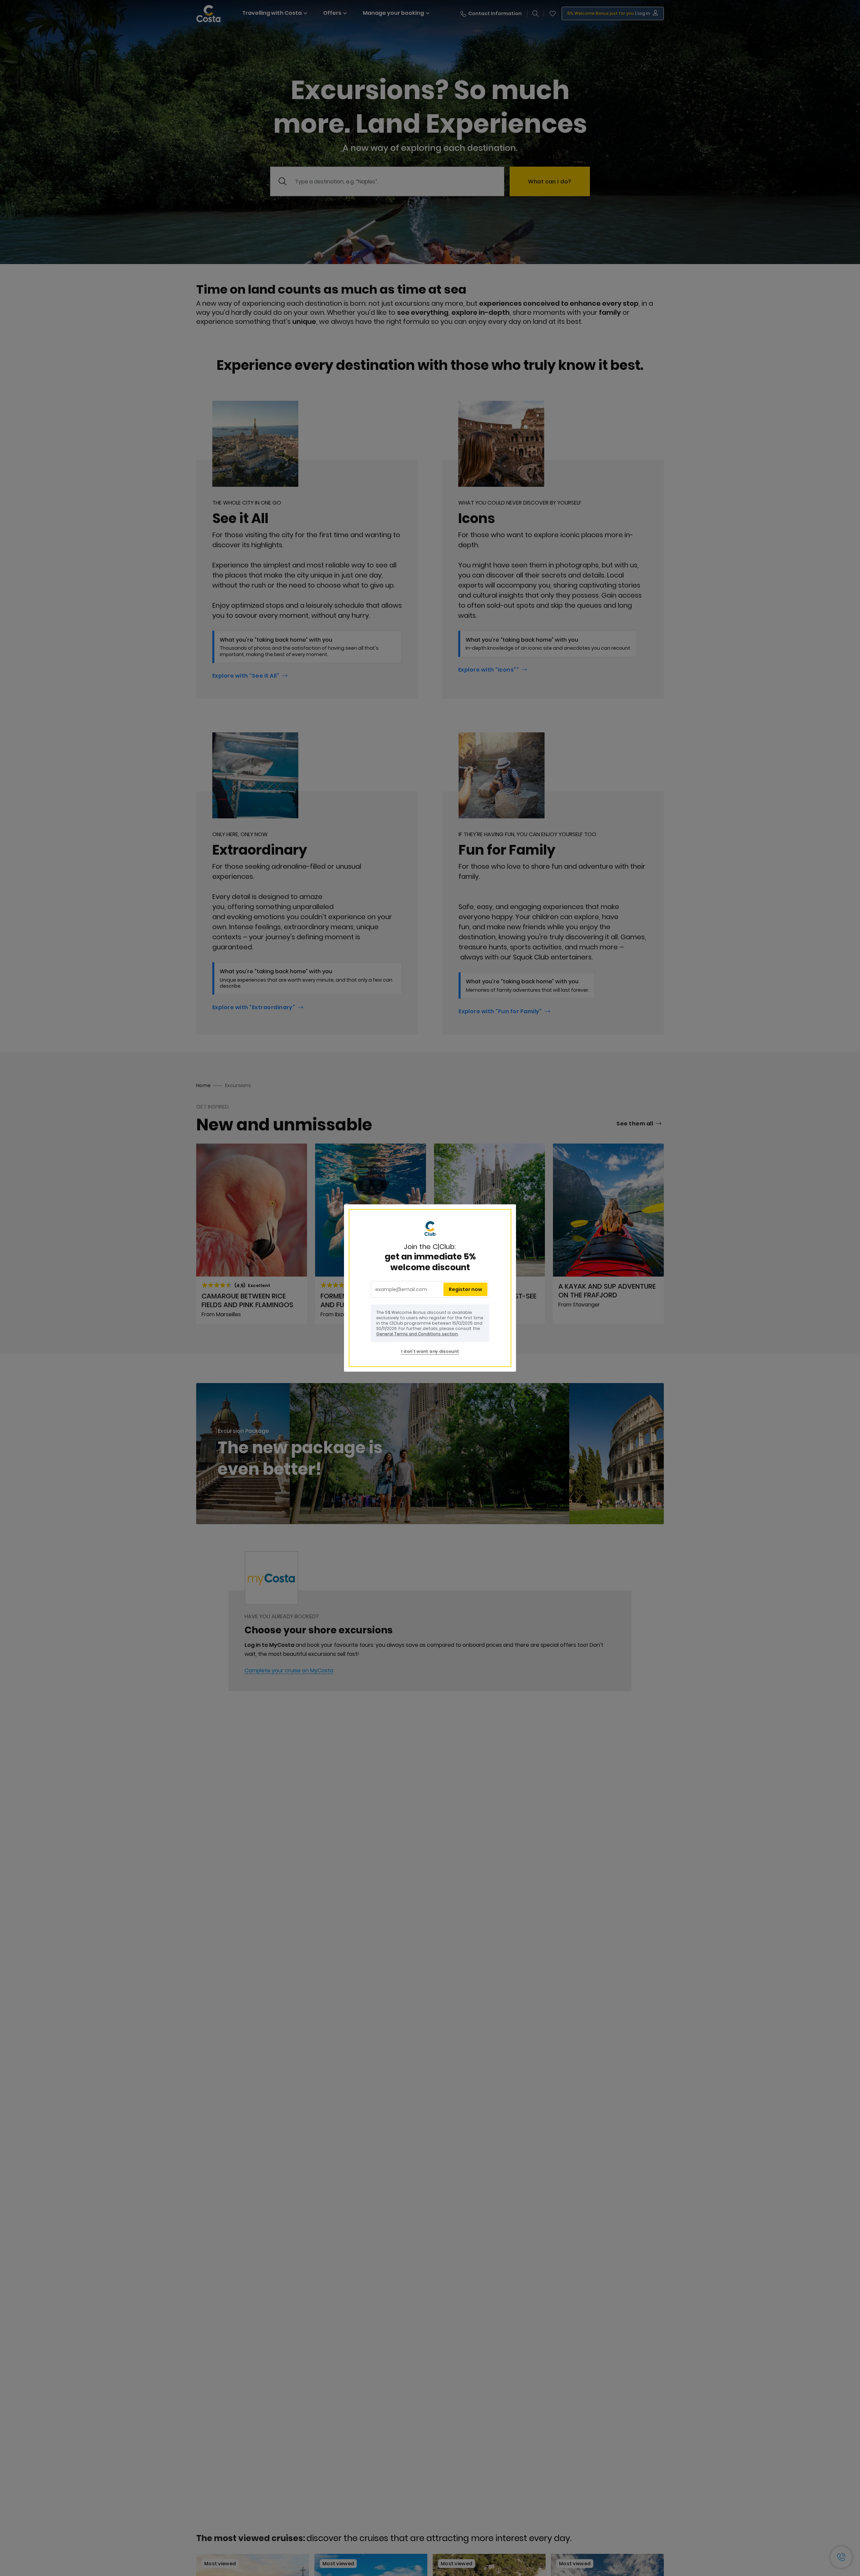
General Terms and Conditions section (417, 1334)
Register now (465, 1289)
